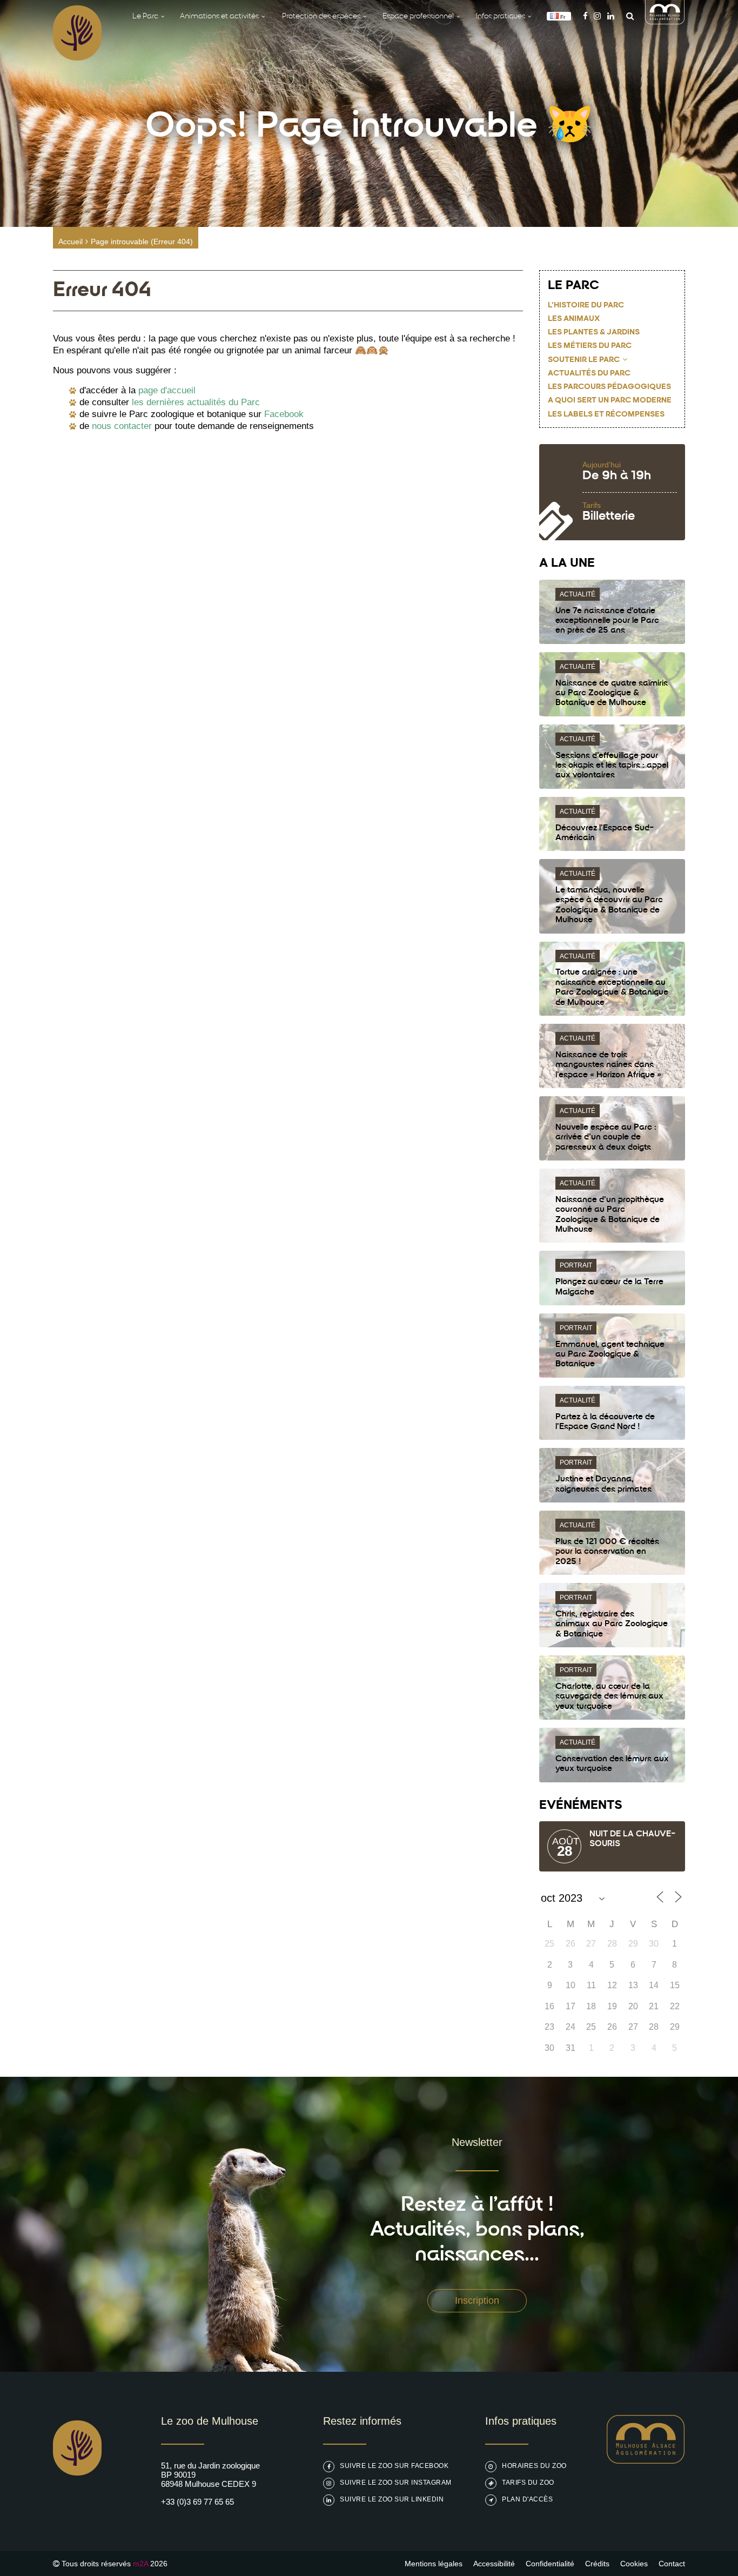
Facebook (284, 414)
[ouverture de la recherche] (627, 16)
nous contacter (122, 426)
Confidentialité (550, 2564)
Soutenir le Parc (584, 360)
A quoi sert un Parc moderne (610, 401)
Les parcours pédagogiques (609, 387)
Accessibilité (494, 2564)
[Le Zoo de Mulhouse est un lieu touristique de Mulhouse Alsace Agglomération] (646, 2461)
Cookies (634, 2564)
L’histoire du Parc (586, 306)
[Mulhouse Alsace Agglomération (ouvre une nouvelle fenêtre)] (665, 21)
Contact (672, 2564)
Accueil (71, 242)
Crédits (597, 2564)
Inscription (477, 2300)
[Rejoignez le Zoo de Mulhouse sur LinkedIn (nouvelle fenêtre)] (611, 16)
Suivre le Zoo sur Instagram (396, 2483)
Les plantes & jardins (594, 333)
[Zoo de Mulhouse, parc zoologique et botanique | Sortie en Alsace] (77, 2503)
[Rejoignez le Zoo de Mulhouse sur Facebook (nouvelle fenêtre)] (585, 16)
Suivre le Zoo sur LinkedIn (392, 2499)
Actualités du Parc (589, 374)
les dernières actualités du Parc (196, 402)
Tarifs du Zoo (528, 2483)
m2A (140, 2564)
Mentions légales (434, 2564)
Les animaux (574, 319)
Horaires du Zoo (534, 2466)
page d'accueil (167, 390)
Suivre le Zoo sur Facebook (394, 2466)
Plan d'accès (527, 2499)
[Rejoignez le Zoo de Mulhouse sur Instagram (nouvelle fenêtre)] (597, 16)
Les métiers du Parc (590, 346)
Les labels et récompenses (606, 415)
